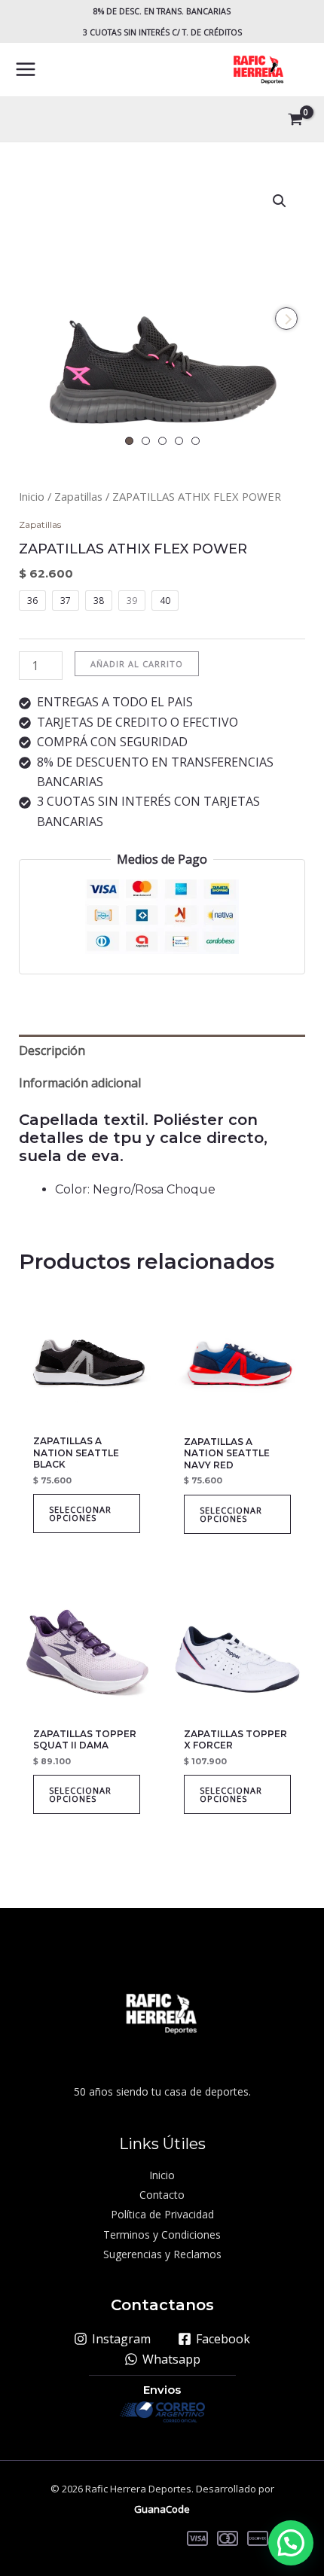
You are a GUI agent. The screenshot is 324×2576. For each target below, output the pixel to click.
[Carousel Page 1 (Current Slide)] (129, 441)
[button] (280, 201)
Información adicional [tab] (80, 1083)
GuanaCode (162, 2509)
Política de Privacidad (162, 2214)
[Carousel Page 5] (196, 441)
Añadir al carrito (137, 664)
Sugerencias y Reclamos (162, 2254)
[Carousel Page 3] (162, 441)
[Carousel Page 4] (179, 441)
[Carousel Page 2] (146, 441)
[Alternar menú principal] (26, 69)
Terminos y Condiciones (162, 2235)
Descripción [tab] (52, 1050)
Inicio (32, 496)
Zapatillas (78, 496)
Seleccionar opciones (80, 1514)
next (286, 319)
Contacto (162, 2195)
